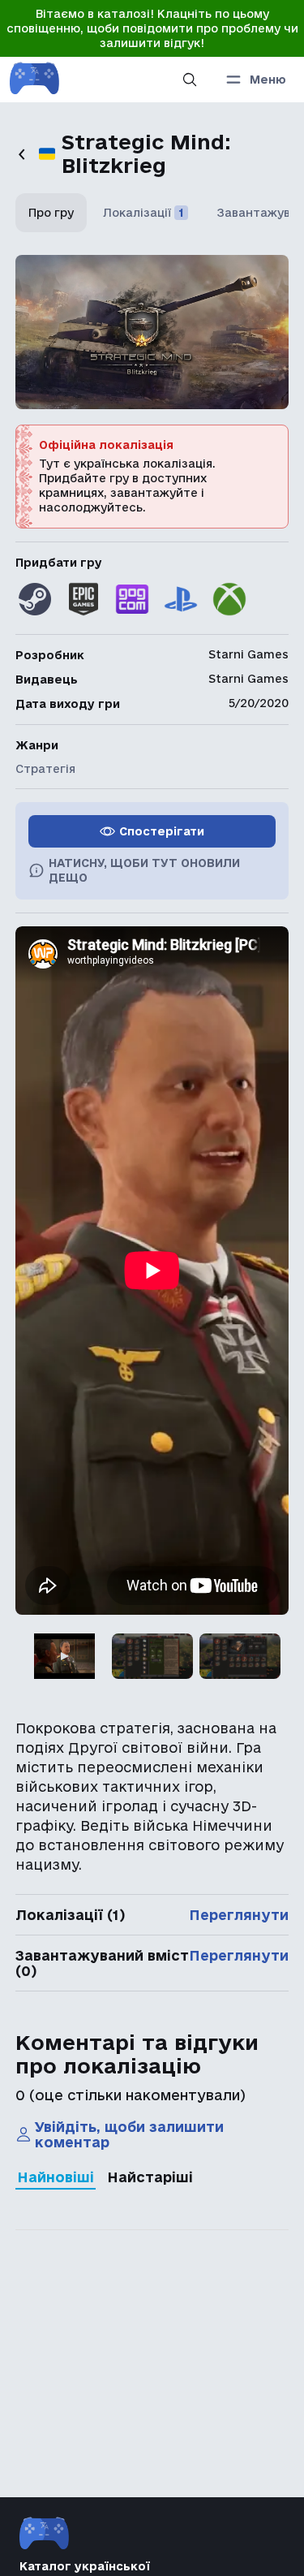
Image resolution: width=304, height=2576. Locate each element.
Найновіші (56, 2177)
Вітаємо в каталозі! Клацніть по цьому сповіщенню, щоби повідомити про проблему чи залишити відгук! (152, 28)
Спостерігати (162, 831)
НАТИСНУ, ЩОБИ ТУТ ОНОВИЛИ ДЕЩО (144, 870)
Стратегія (45, 769)
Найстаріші (150, 2177)
